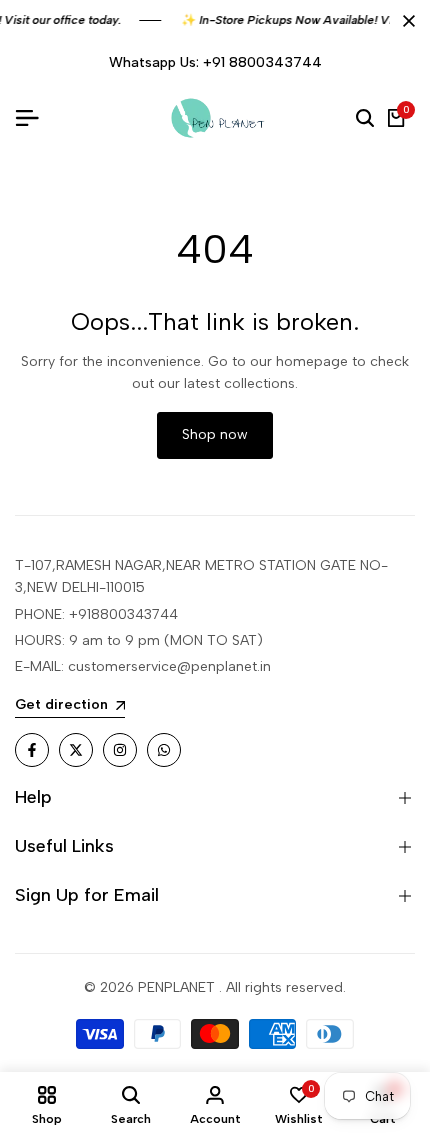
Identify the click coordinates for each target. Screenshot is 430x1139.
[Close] (405, 21)
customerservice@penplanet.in (169, 666)
